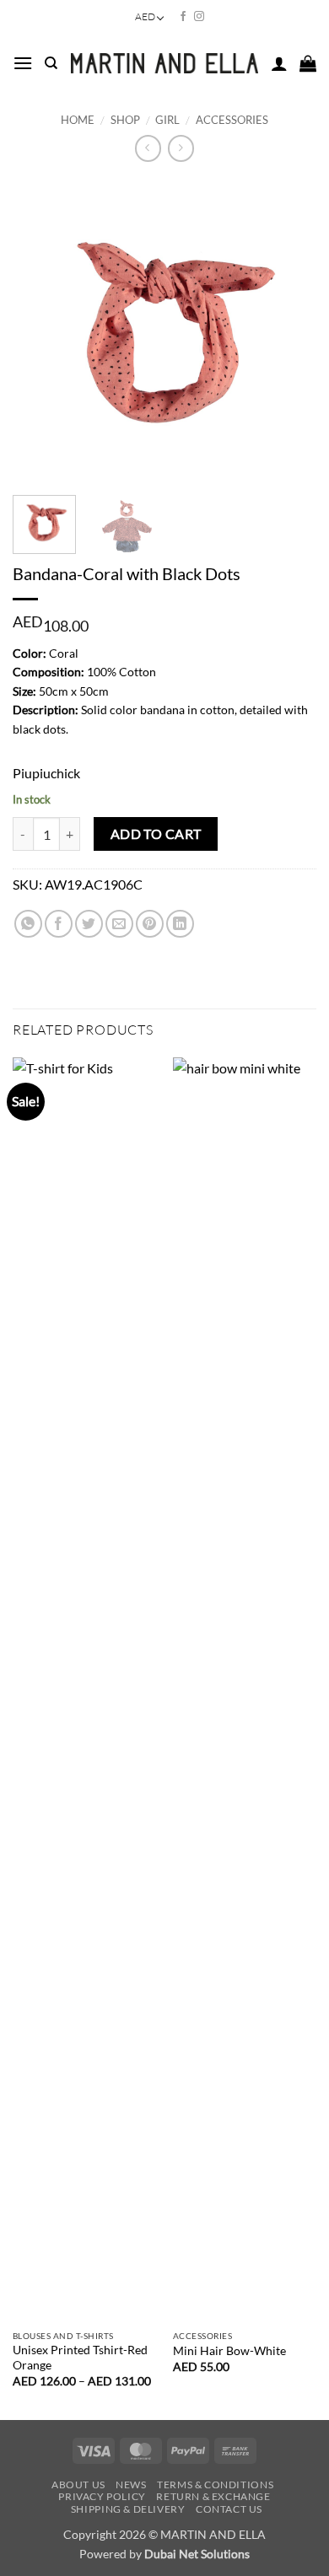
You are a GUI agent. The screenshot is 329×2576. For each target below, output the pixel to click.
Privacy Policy (102, 2496)
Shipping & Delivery (128, 2509)
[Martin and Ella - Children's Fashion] (164, 63)
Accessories (232, 120)
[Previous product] (181, 148)
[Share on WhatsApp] (28, 924)
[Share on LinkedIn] (180, 924)
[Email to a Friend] (119, 924)
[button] (23, 63)
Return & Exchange (213, 2496)
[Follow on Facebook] (183, 17)
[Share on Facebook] (59, 924)
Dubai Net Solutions (197, 2554)
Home (78, 120)
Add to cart (156, 834)
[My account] (279, 63)
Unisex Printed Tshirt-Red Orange (80, 2358)
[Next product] (148, 148)
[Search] (51, 63)
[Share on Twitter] (89, 924)
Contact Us (229, 2509)
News (131, 2485)
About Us (78, 2485)
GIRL (167, 120)
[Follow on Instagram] (199, 17)
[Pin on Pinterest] (150, 924)
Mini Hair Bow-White (229, 2351)
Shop (125, 120)
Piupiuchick (46, 773)
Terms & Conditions (215, 2485)
